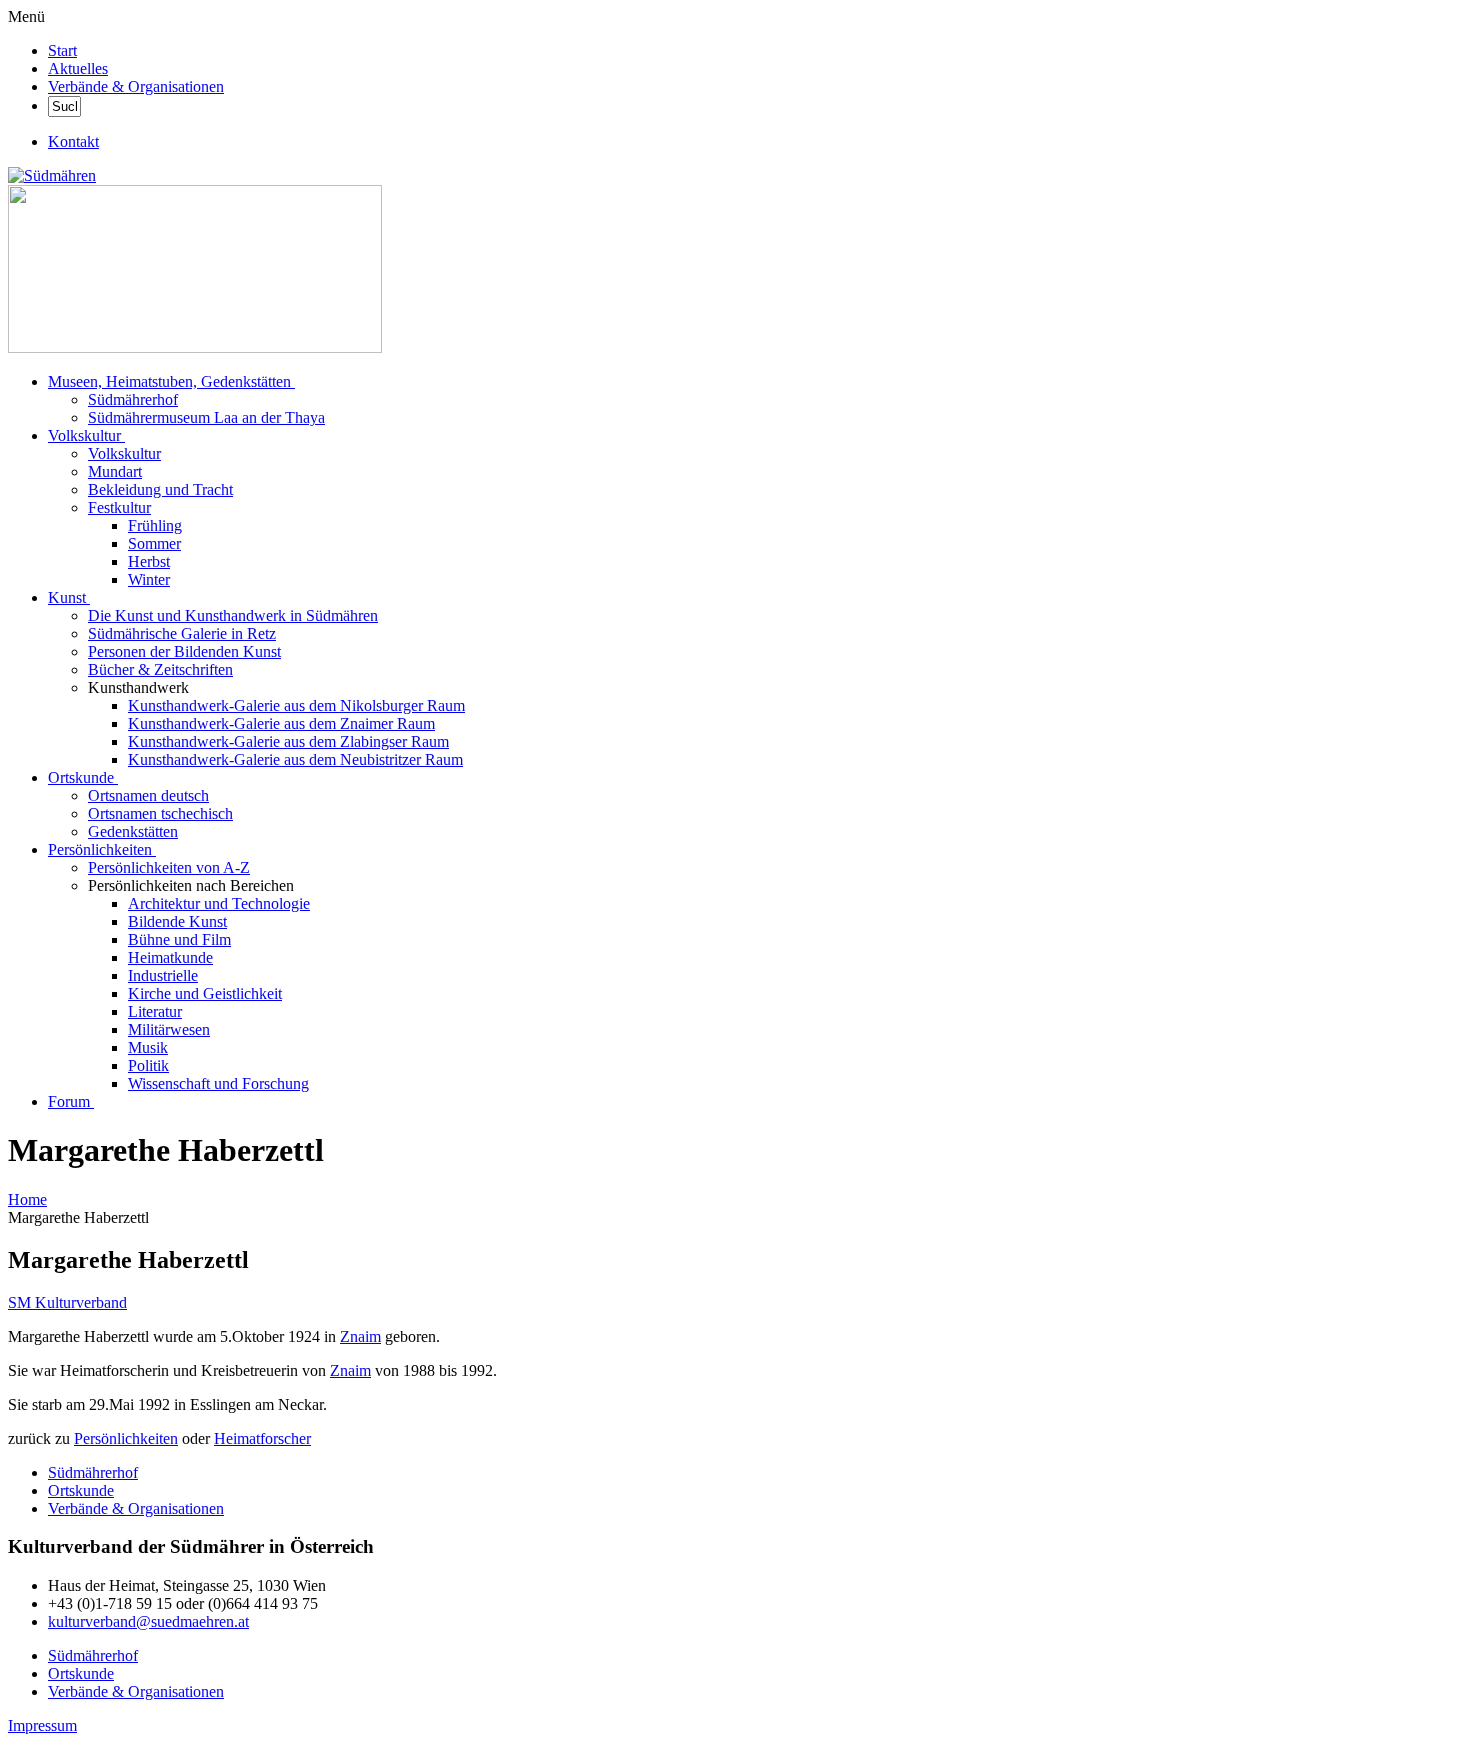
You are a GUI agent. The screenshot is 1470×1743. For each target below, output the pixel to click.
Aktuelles (78, 68)
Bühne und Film (179, 939)
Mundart (115, 471)
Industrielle (163, 975)
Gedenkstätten (133, 831)
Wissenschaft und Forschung (218, 1083)
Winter (149, 579)
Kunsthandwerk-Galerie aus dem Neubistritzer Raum (295, 759)
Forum (69, 1101)
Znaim (360, 1336)
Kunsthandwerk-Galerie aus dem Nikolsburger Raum (296, 705)
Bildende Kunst (177, 921)
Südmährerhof (133, 399)
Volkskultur (84, 435)
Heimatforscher (262, 1438)
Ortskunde (81, 777)
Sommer (154, 543)
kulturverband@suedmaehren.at (148, 1621)
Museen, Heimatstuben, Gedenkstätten (169, 381)
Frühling (155, 525)
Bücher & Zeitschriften (160, 669)
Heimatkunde (170, 957)
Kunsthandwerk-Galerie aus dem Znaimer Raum (281, 723)
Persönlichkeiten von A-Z (169, 867)
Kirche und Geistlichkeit (205, 993)
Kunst (67, 597)
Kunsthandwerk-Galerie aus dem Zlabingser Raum (288, 741)
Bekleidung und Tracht (160, 489)
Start (62, 50)
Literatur (155, 1011)
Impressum (42, 1725)
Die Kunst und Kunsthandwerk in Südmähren (233, 615)
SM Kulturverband (67, 1302)
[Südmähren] (52, 175)
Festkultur (119, 507)
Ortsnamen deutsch (148, 795)
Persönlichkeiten (100, 849)
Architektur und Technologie (219, 903)
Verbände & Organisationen (136, 86)
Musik (148, 1047)
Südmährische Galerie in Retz (182, 633)
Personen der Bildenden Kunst (184, 651)
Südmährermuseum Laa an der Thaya (206, 417)
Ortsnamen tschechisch (160, 813)
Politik (148, 1065)
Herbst (149, 561)
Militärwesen (169, 1029)
